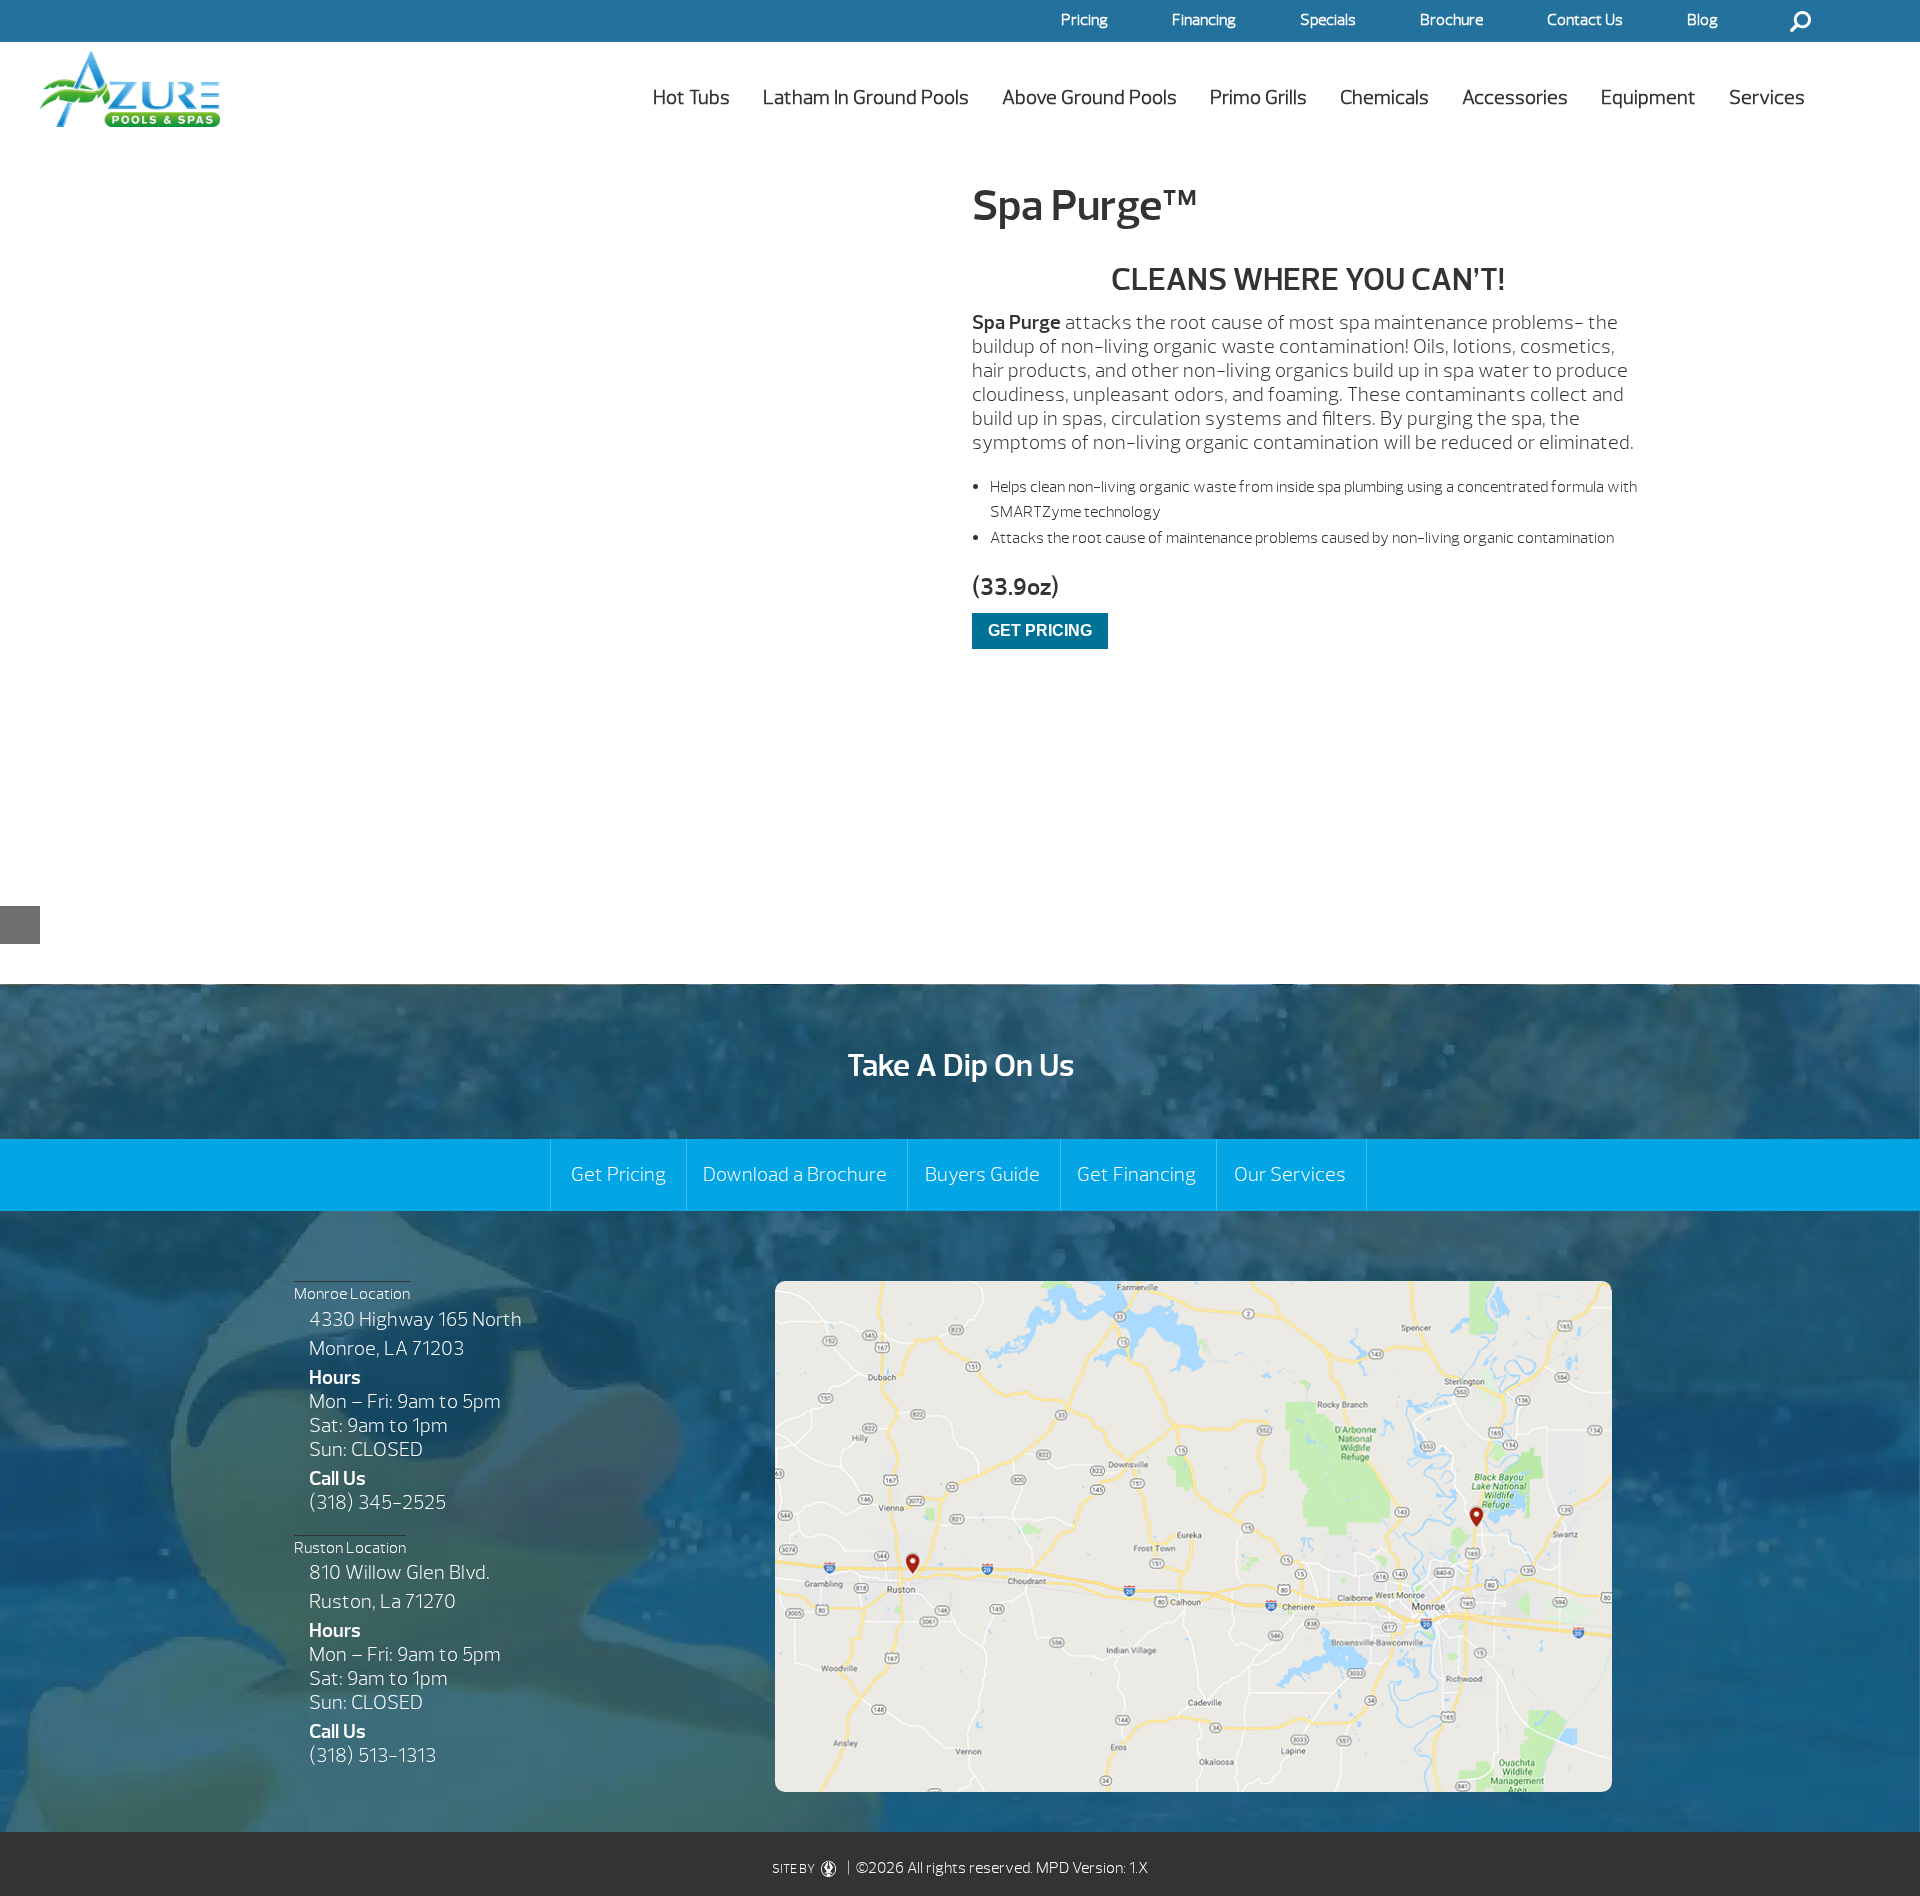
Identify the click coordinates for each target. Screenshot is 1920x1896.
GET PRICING (1040, 630)
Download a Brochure (795, 1174)
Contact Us (1585, 20)
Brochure (1451, 20)
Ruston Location (350, 1548)
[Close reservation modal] (20, 925)
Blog (1702, 20)
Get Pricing (618, 1174)
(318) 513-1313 (372, 1755)
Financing (1204, 20)
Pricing (1084, 20)
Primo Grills (1258, 97)
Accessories (1515, 97)
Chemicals (1384, 97)
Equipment (1648, 97)
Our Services (1290, 1174)
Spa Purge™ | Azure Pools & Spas (130, 88)
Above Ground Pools (1089, 97)
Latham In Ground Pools (866, 97)
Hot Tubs (691, 97)
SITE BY (794, 1869)
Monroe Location (352, 1294)
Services (1767, 97)
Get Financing (1136, 1174)
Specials (1328, 20)
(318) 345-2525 (377, 1502)
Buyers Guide (982, 1174)
